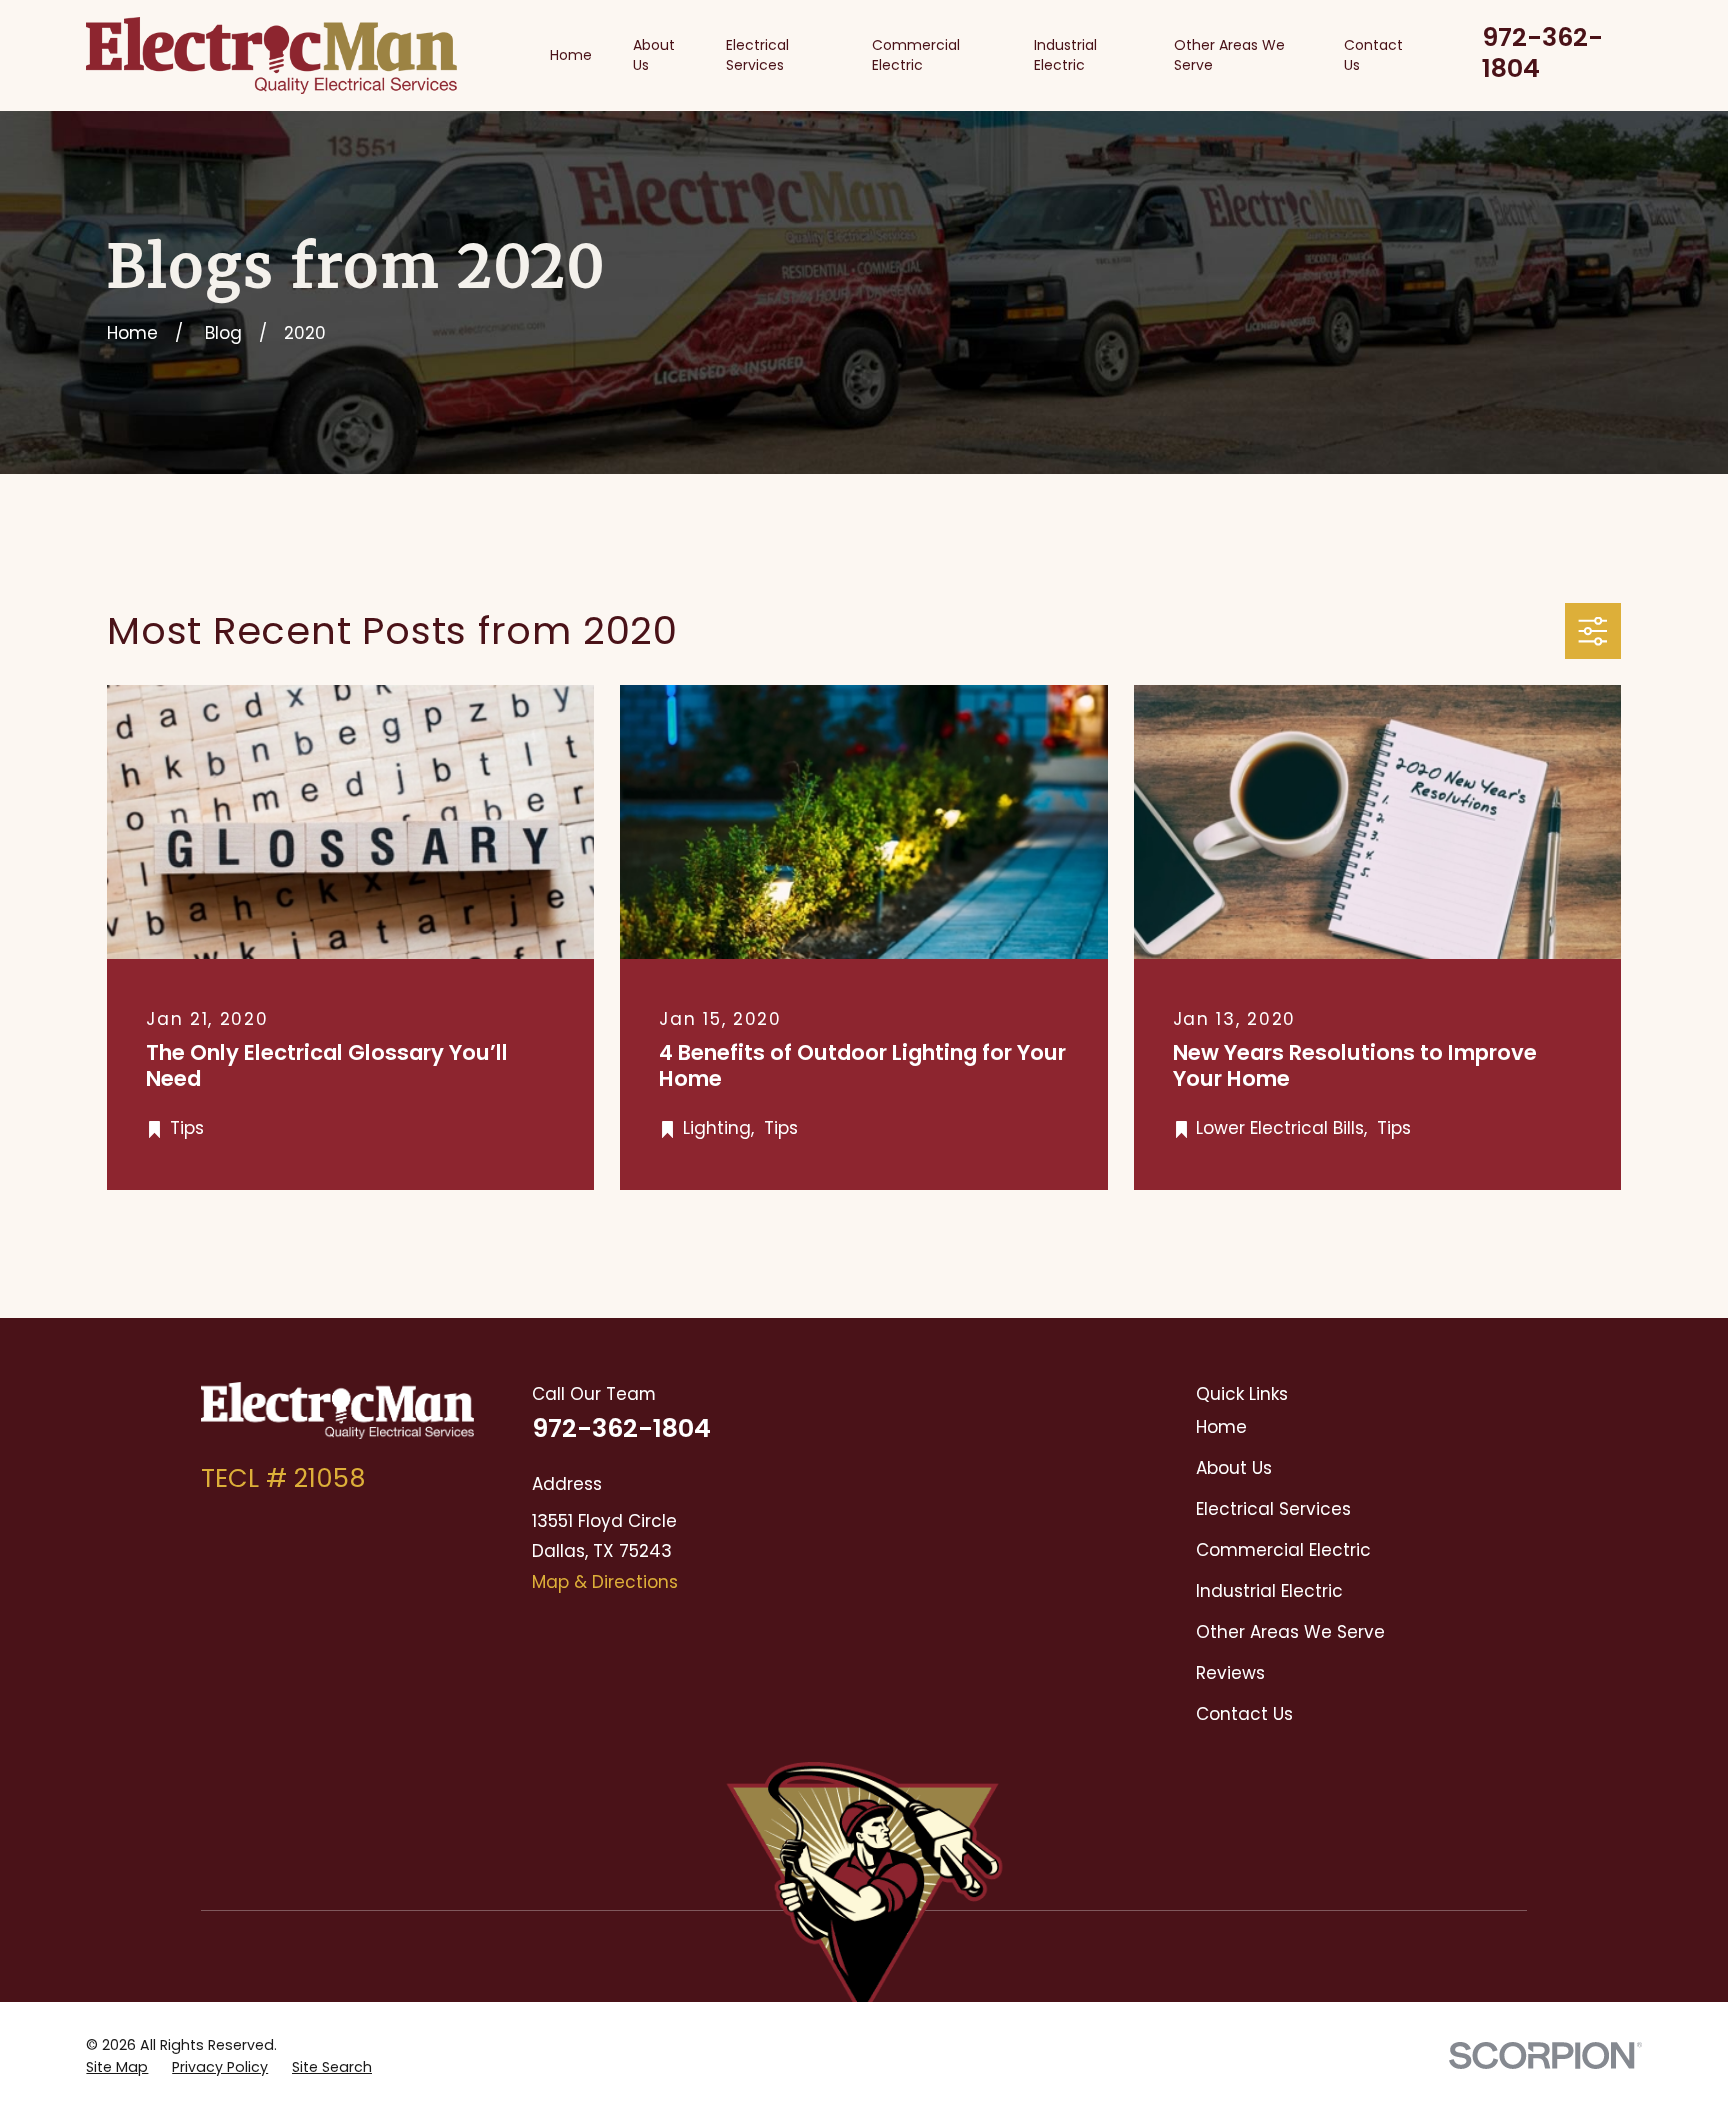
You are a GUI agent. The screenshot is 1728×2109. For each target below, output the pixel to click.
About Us (1234, 1468)
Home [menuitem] (571, 55)
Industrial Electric (1269, 1591)
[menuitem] (117, 2068)
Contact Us (1244, 1714)
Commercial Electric (1283, 1550)
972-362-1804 (1542, 52)
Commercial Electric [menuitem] (916, 55)
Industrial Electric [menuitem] (1065, 55)
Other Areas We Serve (1290, 1632)
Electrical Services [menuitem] (757, 55)
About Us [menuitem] (654, 55)
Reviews (1230, 1673)
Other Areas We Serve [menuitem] (1229, 55)
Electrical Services (1273, 1509)
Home (1221, 1427)
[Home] (271, 55)
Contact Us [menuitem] (1373, 55)
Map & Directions (605, 1582)
